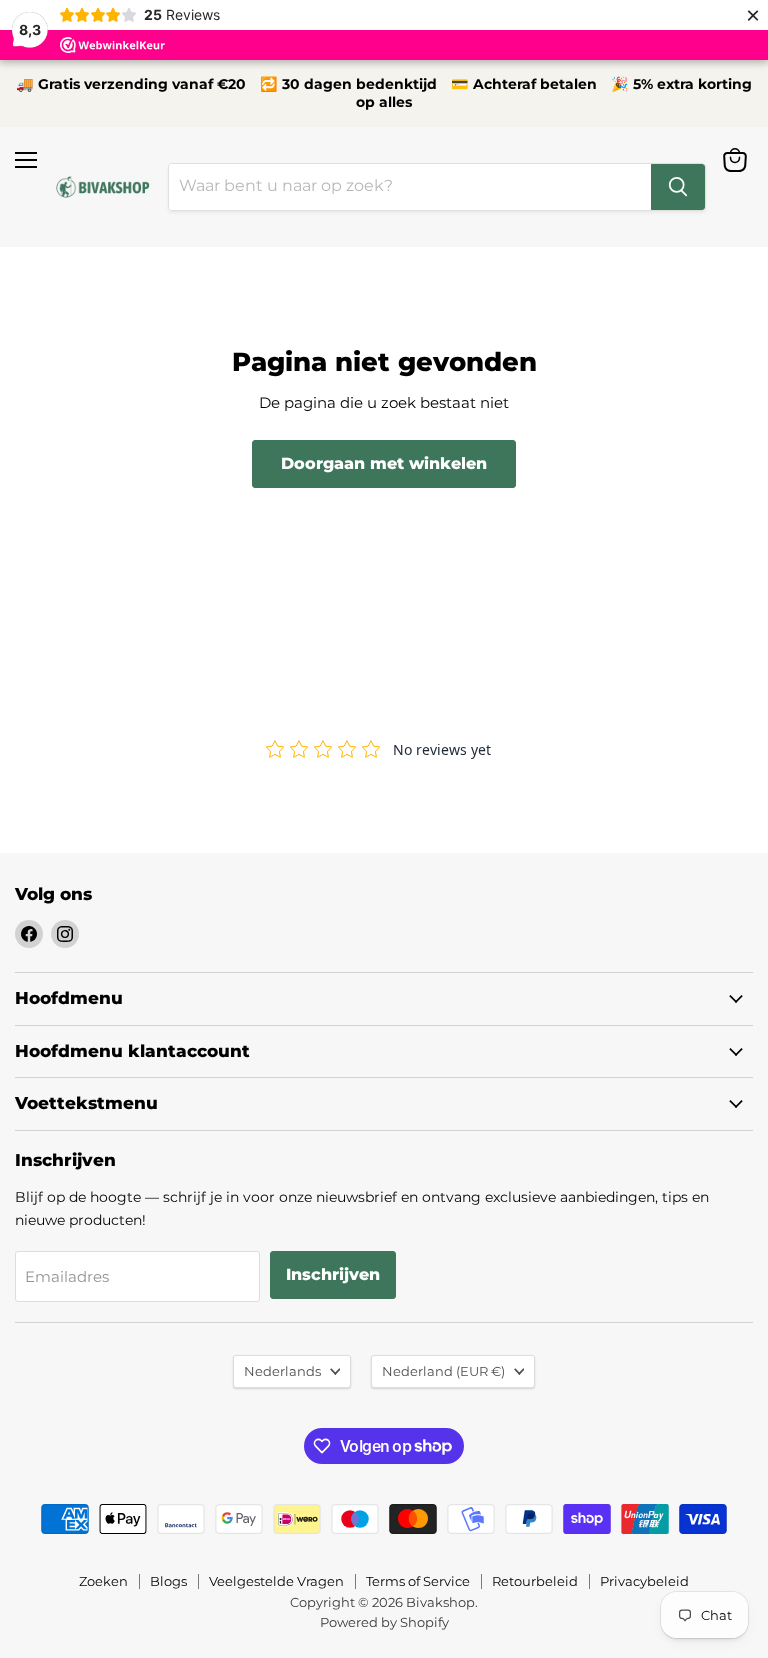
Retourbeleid (535, 1581)
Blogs (168, 1581)
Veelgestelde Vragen (276, 1581)
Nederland (443, 1371)
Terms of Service (418, 1581)
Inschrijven (333, 1274)
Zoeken (103, 1581)
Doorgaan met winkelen (384, 463)
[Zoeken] (678, 187)
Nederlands (282, 1371)
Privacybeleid (644, 1581)
